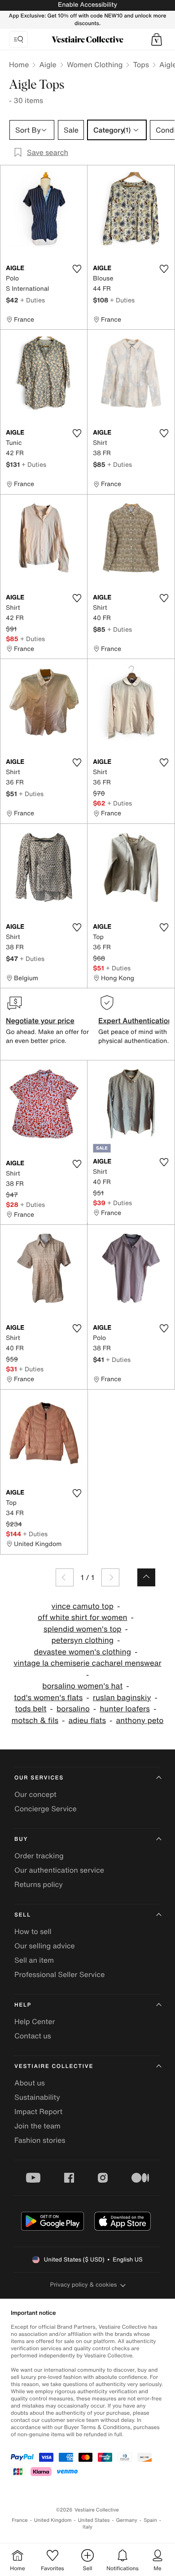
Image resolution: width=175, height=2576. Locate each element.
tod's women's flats (48, 1698)
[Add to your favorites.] (77, 269)
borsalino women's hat (82, 1686)
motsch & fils (35, 1721)
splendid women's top (83, 1629)
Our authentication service (59, 1870)
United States (94, 2520)
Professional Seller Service (59, 1974)
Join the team (37, 2126)
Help (23, 2005)
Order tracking (39, 1856)
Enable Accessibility (87, 5)
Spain (150, 2520)
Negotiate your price (40, 1021)
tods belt (31, 1709)
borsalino (73, 1709)
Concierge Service (46, 1809)
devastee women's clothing (83, 1652)
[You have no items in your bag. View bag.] (157, 39)
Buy (21, 1839)
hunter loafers (125, 1709)
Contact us (33, 2036)
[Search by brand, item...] (18, 39)
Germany (127, 2520)
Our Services (39, 1778)
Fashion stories (40, 2140)
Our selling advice (45, 1946)
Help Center (35, 2021)
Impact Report (38, 2111)
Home (19, 65)
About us (30, 2083)
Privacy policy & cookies (84, 2285)
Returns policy (39, 1884)
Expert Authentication (135, 1021)
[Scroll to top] (146, 1577)
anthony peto (140, 1721)
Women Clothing (95, 65)
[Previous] (65, 1577)
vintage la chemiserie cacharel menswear (87, 1663)
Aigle (48, 65)
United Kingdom (53, 2520)
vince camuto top (83, 1606)
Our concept (35, 1794)
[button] (157, 39)
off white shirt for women (83, 1618)
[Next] (110, 1577)
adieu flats (87, 1721)
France (20, 2520)
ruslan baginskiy (122, 1698)
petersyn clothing (82, 1640)
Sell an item (34, 1960)
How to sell (33, 1931)
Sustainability (37, 2097)
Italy (87, 2527)
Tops (141, 65)
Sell (23, 1915)
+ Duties (33, 300)
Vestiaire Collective (54, 2066)
